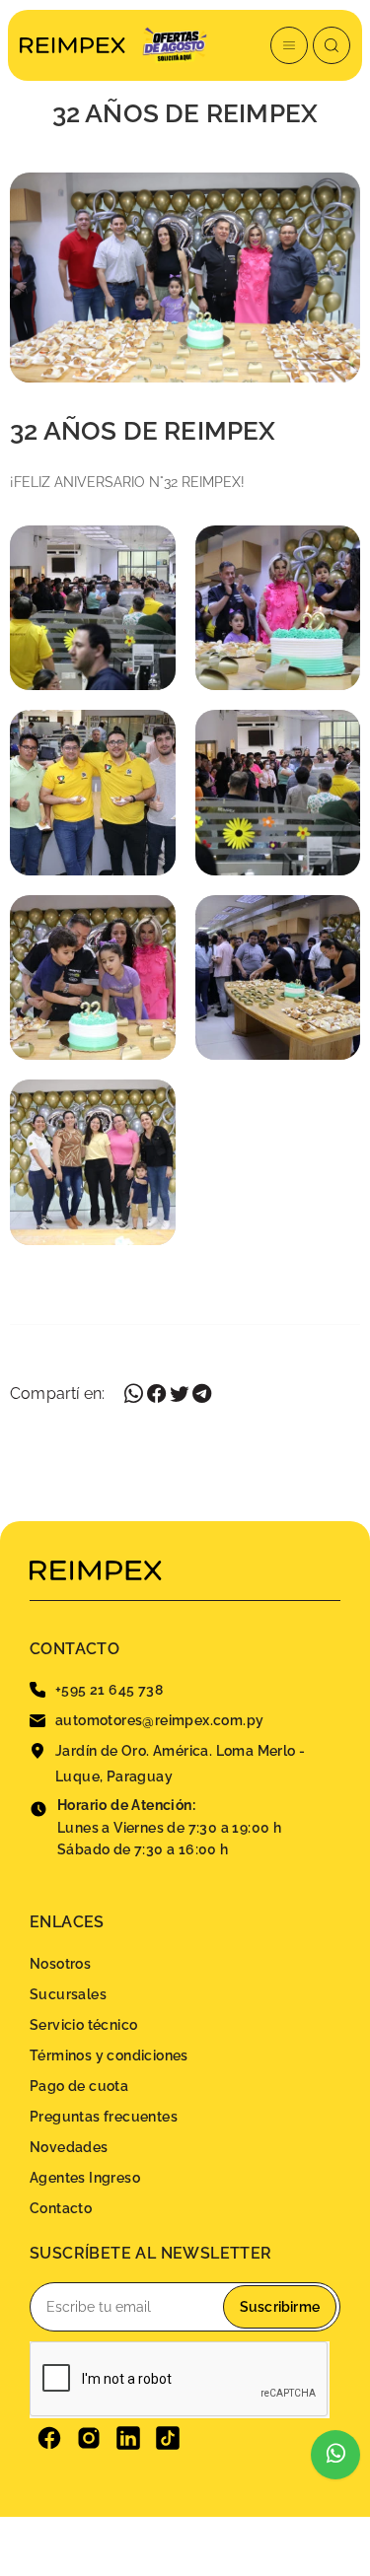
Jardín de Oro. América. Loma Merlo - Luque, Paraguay (180, 1764)
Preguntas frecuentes (104, 2117)
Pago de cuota (79, 2086)
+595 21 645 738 (109, 1690)
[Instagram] (89, 2438)
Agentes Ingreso (85, 2178)
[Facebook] (49, 2438)
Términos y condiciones (109, 2055)
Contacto (61, 2208)
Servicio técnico (83, 2025)
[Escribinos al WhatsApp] (335, 2455)
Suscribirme (280, 2307)
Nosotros (60, 1964)
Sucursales (68, 1994)
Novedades (69, 2147)
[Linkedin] (128, 2438)
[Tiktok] (168, 2438)
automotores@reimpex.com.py (159, 1720)
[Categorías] (289, 45)
